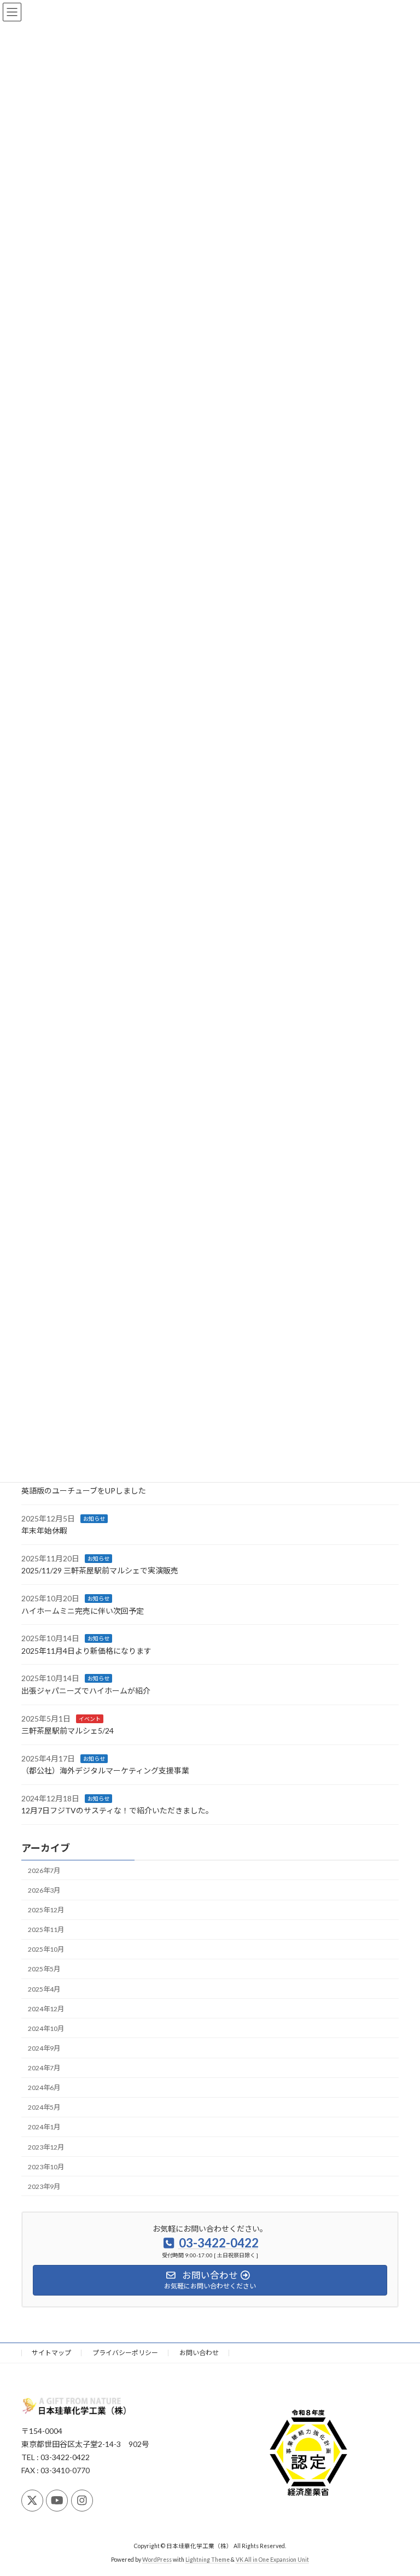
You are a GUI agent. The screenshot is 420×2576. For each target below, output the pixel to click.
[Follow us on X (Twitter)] (32, 2501)
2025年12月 (46, 1910)
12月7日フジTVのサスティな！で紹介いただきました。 (117, 1811)
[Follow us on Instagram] (82, 2501)
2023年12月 (46, 2147)
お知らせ (94, 1519)
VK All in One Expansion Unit (272, 2559)
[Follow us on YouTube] (57, 2501)
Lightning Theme (208, 2559)
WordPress (157, 2559)
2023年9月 (44, 2186)
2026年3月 (44, 1890)
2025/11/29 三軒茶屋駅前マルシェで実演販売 (100, 1571)
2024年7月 (44, 2068)
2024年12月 (46, 2009)
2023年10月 (46, 2167)
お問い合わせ (199, 2353)
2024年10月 (46, 2028)
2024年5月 (44, 2108)
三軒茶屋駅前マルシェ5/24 (68, 1731)
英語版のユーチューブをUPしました (84, 1491)
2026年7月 (44, 1870)
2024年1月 (44, 2127)
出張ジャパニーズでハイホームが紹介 (86, 1691)
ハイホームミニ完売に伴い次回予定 (83, 1611)
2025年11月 (46, 1930)
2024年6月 (44, 2088)
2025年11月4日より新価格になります (86, 1651)
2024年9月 (44, 2048)
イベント (90, 1719)
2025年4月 (44, 1989)
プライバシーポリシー (125, 2353)
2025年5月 (44, 1969)
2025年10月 (46, 1950)
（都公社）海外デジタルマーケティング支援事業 (105, 1771)
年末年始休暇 (44, 1530)
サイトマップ (51, 2353)
